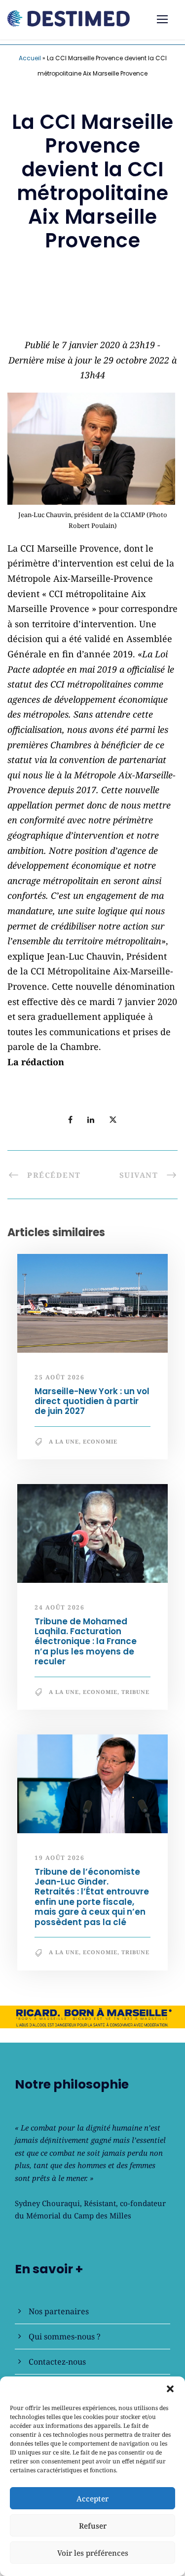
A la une (64, 1441)
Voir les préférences (93, 2553)
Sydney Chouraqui (47, 2203)
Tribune (135, 1692)
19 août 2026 (59, 1858)
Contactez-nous (57, 2362)
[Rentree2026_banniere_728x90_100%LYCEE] (92, 312)
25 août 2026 (59, 1377)
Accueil (30, 58)
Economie (100, 1441)
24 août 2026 (59, 1607)
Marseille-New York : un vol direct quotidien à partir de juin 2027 (92, 1401)
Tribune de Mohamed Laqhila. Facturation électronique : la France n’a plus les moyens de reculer (86, 1642)
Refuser (93, 2526)
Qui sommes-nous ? (65, 2336)
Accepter (92, 2498)
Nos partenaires (59, 2311)
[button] (170, 2389)
